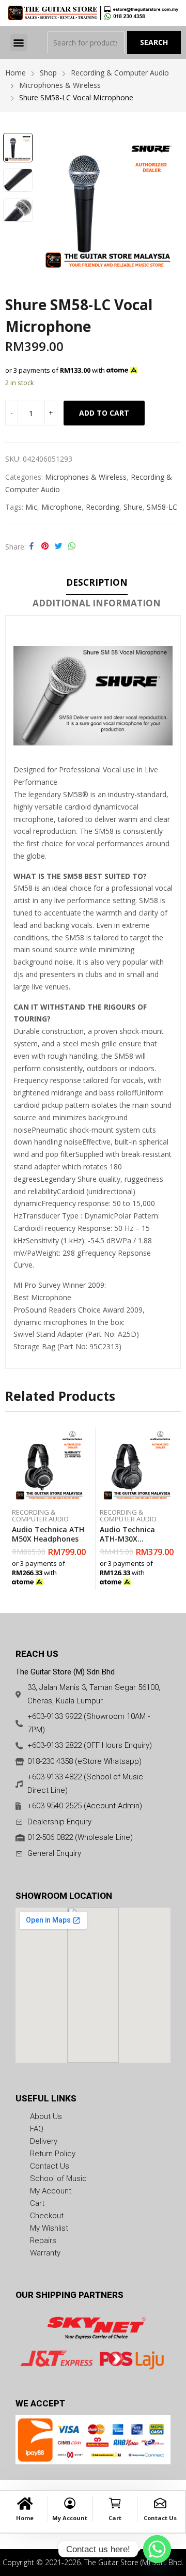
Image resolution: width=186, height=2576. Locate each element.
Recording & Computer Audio (40, 1515)
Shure (133, 507)
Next (168, 203)
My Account (70, 2518)
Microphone (61, 507)
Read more (84, 1579)
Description (97, 582)
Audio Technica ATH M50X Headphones (48, 1534)
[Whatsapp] (157, 2549)
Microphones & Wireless (86, 477)
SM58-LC (162, 507)
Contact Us (160, 2518)
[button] (19, 43)
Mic (31, 507)
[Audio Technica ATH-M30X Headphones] (137, 1465)
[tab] (97, 584)
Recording (103, 507)
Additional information (97, 603)
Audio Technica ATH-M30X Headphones (127, 1539)
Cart (115, 2518)
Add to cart (104, 413)
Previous (48, 203)
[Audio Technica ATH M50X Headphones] (49, 1465)
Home (25, 2518)
